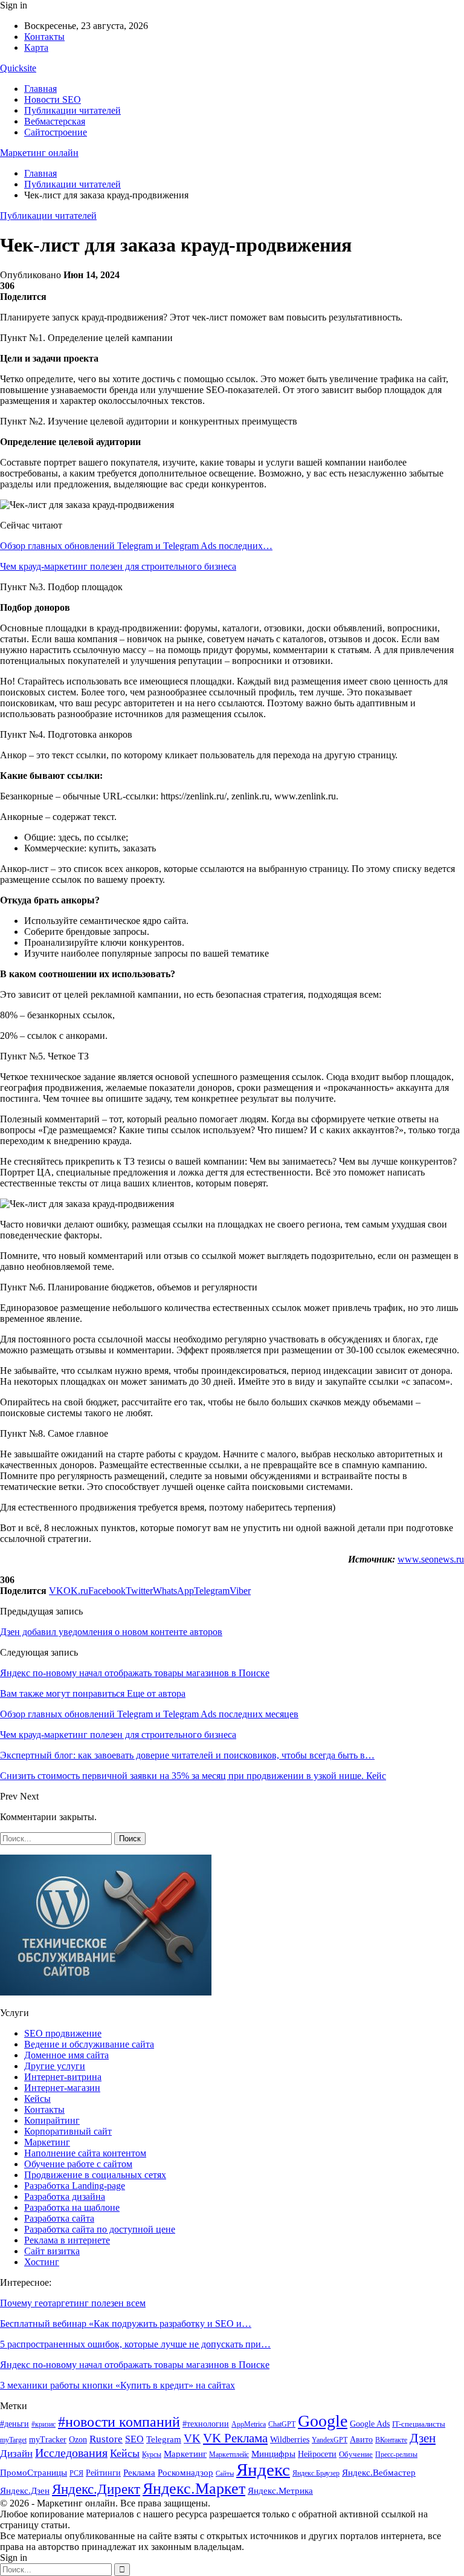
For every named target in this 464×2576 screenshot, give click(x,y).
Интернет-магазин (62, 2088)
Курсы (152, 2455)
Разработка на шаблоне (72, 2207)
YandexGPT (330, 2440)
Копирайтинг (52, 2120)
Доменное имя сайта (66, 2055)
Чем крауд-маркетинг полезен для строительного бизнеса (118, 566)
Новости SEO (53, 99)
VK (192, 2438)
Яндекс (263, 2470)
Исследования (71, 2453)
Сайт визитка (52, 2251)
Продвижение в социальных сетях (95, 2175)
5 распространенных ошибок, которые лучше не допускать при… (135, 2344)
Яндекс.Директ (96, 2489)
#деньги (14, 2424)
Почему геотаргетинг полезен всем (73, 2303)
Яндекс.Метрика (280, 2491)
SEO (134, 2439)
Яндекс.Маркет (194, 2489)
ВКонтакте (391, 2440)
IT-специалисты (419, 2424)
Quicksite (18, 68)
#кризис (43, 2424)
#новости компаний (119, 2422)
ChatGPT (282, 2424)
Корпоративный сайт (68, 2131)
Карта (36, 47)
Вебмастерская (55, 121)
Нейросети (317, 2454)
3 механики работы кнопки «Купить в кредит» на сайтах (118, 2385)
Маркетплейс (229, 2454)
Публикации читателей (72, 110)
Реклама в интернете (67, 2240)
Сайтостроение (56, 132)
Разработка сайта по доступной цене (100, 2229)
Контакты (44, 37)
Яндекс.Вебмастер (379, 2473)
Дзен (423, 2438)
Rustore (106, 2439)
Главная (40, 89)
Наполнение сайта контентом (85, 2153)
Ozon (78, 2439)
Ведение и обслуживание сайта (89, 2044)
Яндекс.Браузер (316, 2473)
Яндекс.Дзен (25, 2491)
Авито (361, 2440)
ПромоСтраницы (34, 2472)
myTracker (48, 2440)
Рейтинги (103, 2473)
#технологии (206, 2424)
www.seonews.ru (431, 1559)
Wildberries (290, 2440)
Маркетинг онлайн (39, 153)
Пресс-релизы (396, 2454)
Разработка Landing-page (75, 2186)
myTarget (13, 2440)
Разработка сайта (59, 2218)
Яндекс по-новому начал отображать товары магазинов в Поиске (135, 1673)
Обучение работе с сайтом (78, 2164)
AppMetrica (249, 2425)
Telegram (164, 2439)
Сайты (225, 2474)
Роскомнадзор (185, 2473)
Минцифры (273, 2454)
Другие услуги (55, 2066)
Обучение (356, 2454)
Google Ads (370, 2424)
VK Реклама (235, 2438)
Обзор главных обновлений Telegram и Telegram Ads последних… (136, 546)
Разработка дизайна (65, 2197)
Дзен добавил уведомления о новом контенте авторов (111, 1632)
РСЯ (76, 2473)
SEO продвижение (63, 2033)
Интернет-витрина (63, 2077)
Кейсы (37, 2099)
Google (323, 2421)
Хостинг (42, 2262)
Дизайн (16, 2454)
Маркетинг (47, 2142)
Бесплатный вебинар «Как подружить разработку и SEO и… (126, 2324)
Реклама (139, 2472)
